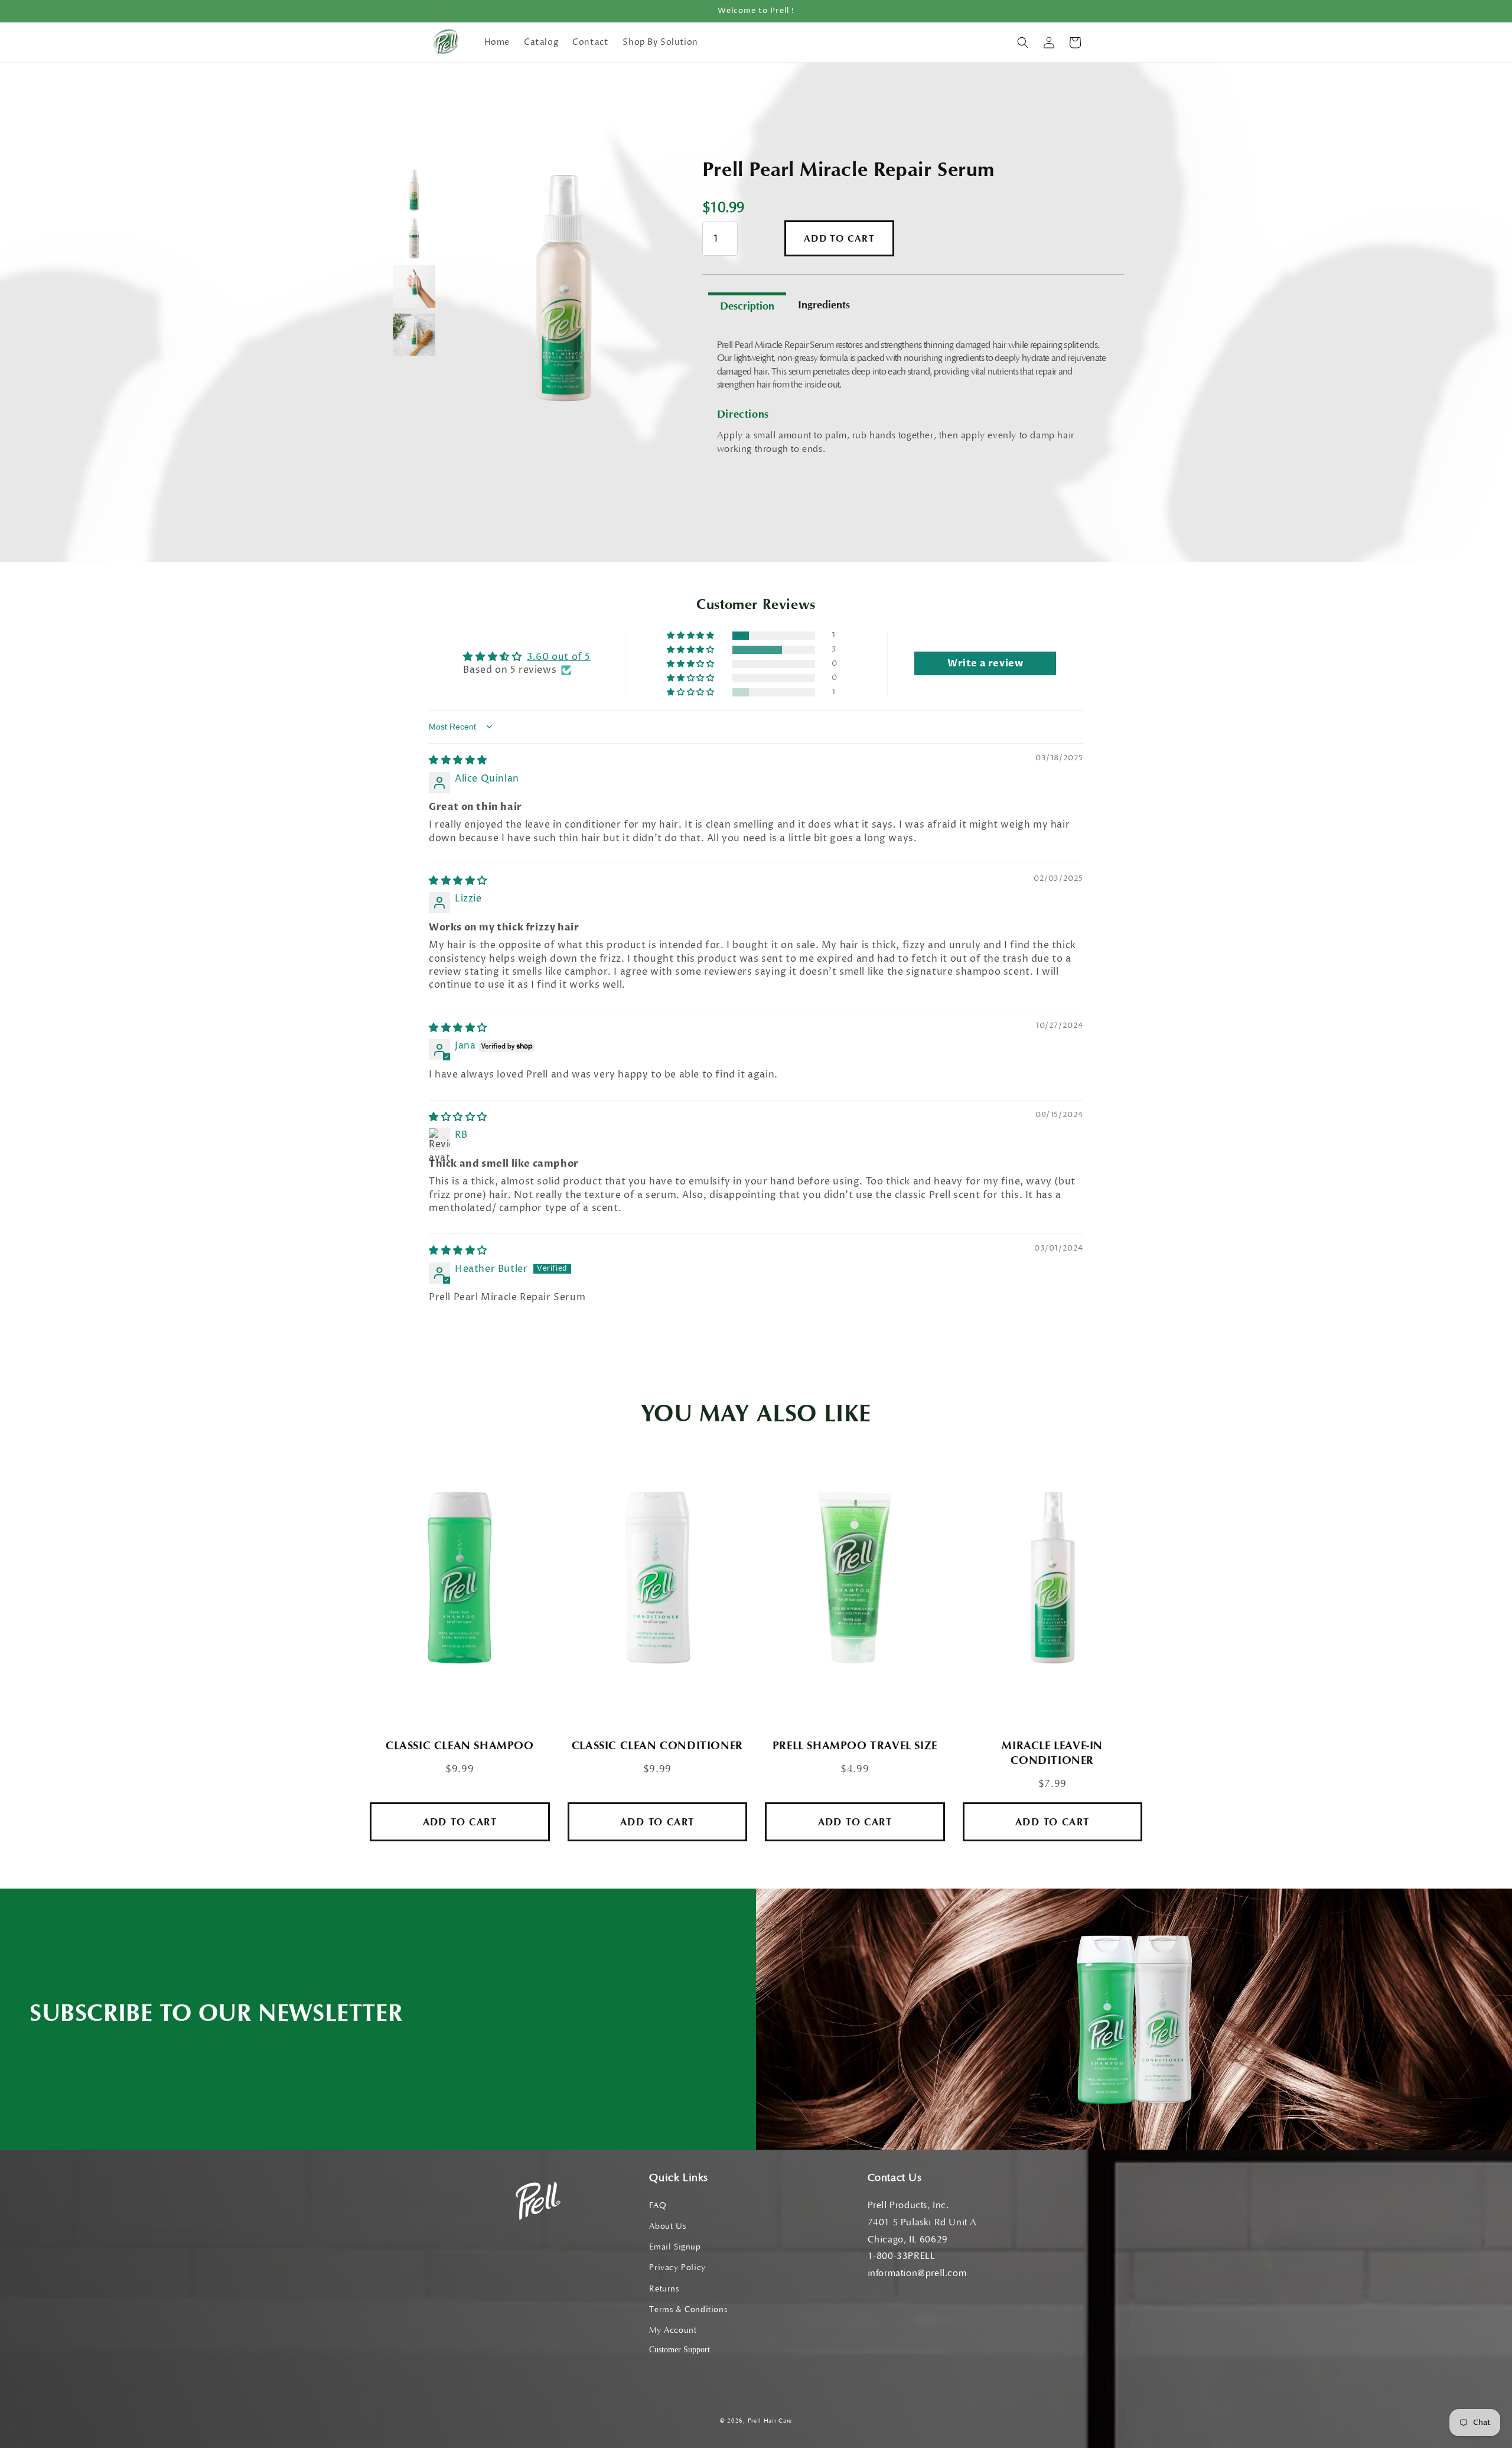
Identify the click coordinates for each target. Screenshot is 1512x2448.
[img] (458, 760)
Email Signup (675, 2247)
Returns (664, 2289)
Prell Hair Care (770, 2421)
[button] (1023, 43)
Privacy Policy (677, 2268)
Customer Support (680, 2350)
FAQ (658, 2206)
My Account (673, 2330)
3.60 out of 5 (559, 657)
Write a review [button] (985, 663)
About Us (667, 2226)
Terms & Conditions (688, 2310)
